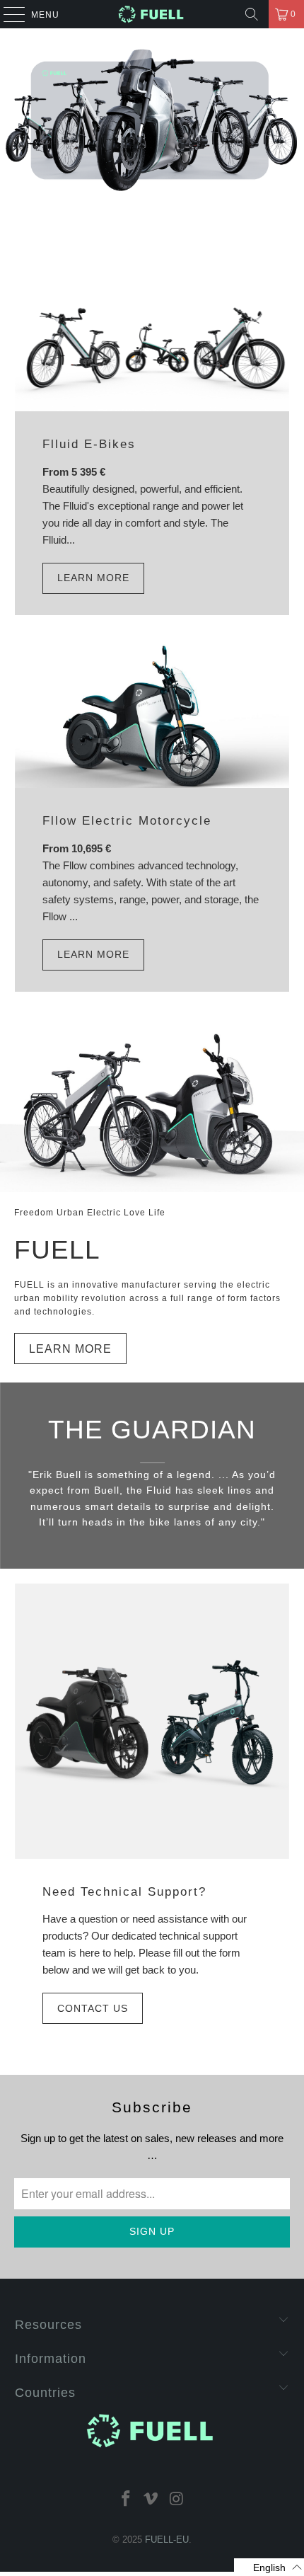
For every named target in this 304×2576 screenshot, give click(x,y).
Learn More (93, 578)
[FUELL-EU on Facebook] (126, 2498)
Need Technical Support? (124, 1891)
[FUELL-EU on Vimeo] (151, 2498)
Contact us (93, 2008)
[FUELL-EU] (152, 14)
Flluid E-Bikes (89, 444)
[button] (269, 2567)
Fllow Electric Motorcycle (127, 820)
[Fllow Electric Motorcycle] (152, 716)
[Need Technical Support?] (152, 1721)
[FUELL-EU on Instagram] (177, 2498)
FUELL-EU (167, 2540)
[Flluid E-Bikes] (152, 343)
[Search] (252, 14)
